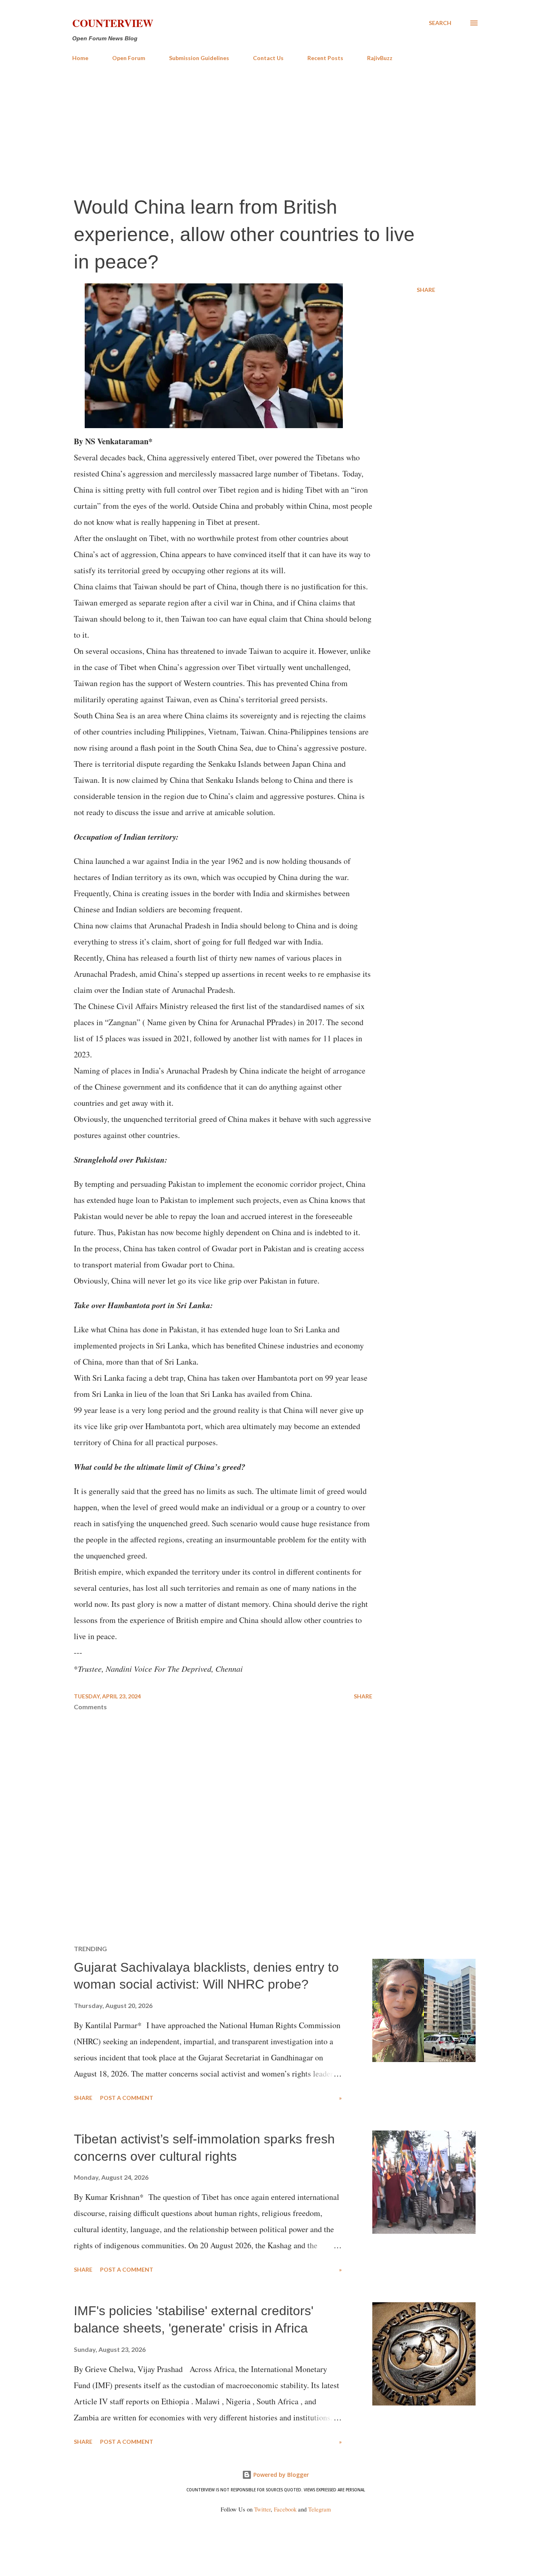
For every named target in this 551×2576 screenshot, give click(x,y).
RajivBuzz (380, 58)
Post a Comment (127, 2098)
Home (80, 58)
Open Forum (129, 58)
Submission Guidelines (199, 58)
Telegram (319, 2509)
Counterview (113, 23)
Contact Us (268, 58)
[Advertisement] (275, 128)
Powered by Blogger (280, 2475)
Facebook (285, 2509)
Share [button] (426, 290)
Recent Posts (325, 58)
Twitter (262, 2509)
